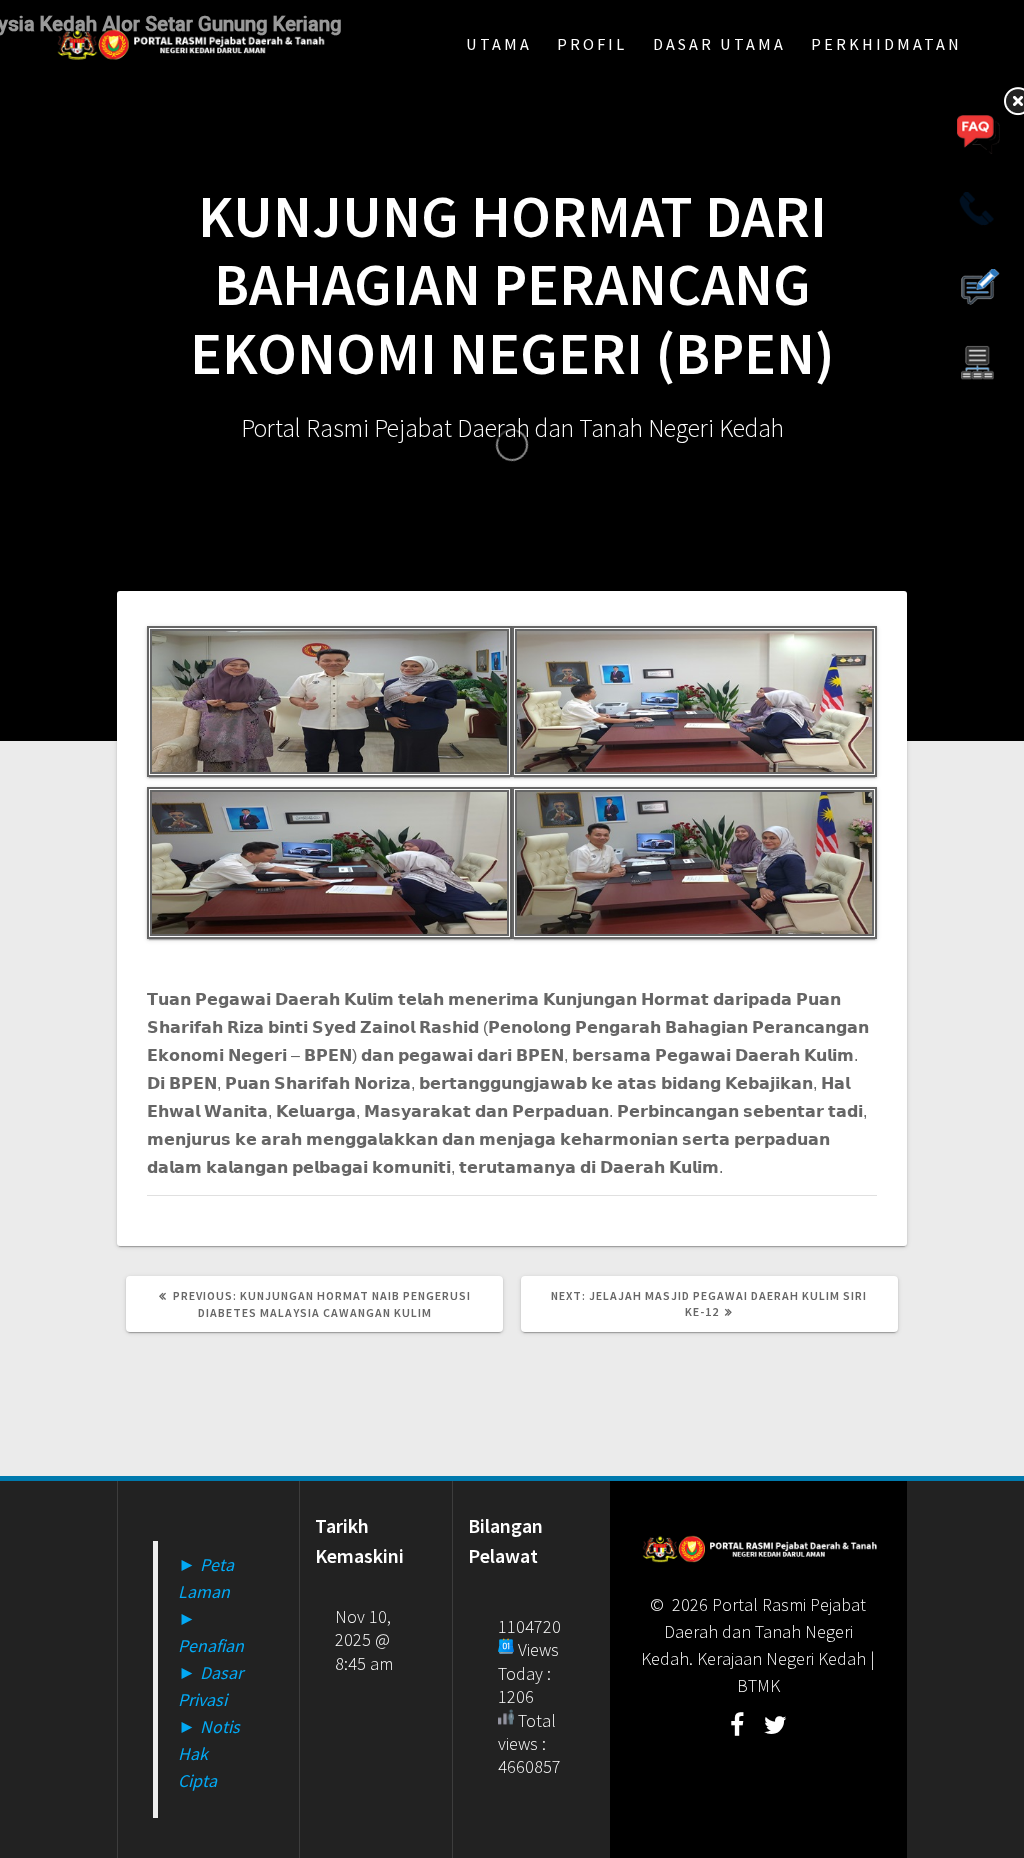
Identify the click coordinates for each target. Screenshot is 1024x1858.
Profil (592, 44)
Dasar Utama (719, 44)
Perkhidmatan (886, 44)
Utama (499, 44)
